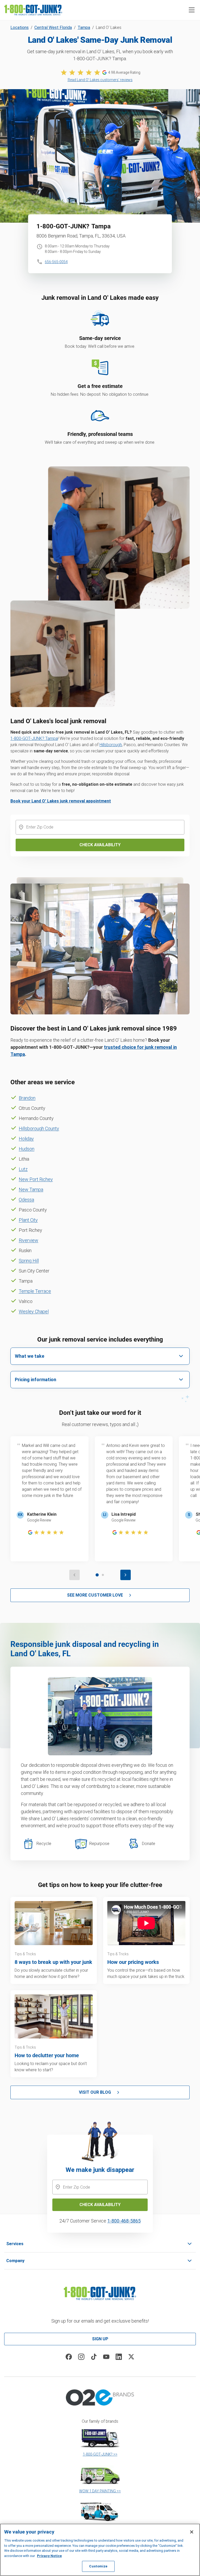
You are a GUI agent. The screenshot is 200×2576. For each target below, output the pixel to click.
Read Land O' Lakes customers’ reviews (100, 80)
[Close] (192, 2532)
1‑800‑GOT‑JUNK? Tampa (34, 738)
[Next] (126, 1575)
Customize (98, 2566)
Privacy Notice (49, 2556)
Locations (20, 28)
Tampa (84, 28)
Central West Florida (53, 28)
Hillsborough (111, 745)
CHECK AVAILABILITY (100, 2205)
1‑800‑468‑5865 (124, 2221)
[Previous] (74, 1575)
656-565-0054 (56, 262)
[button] (192, 10)
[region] (100, 2550)
